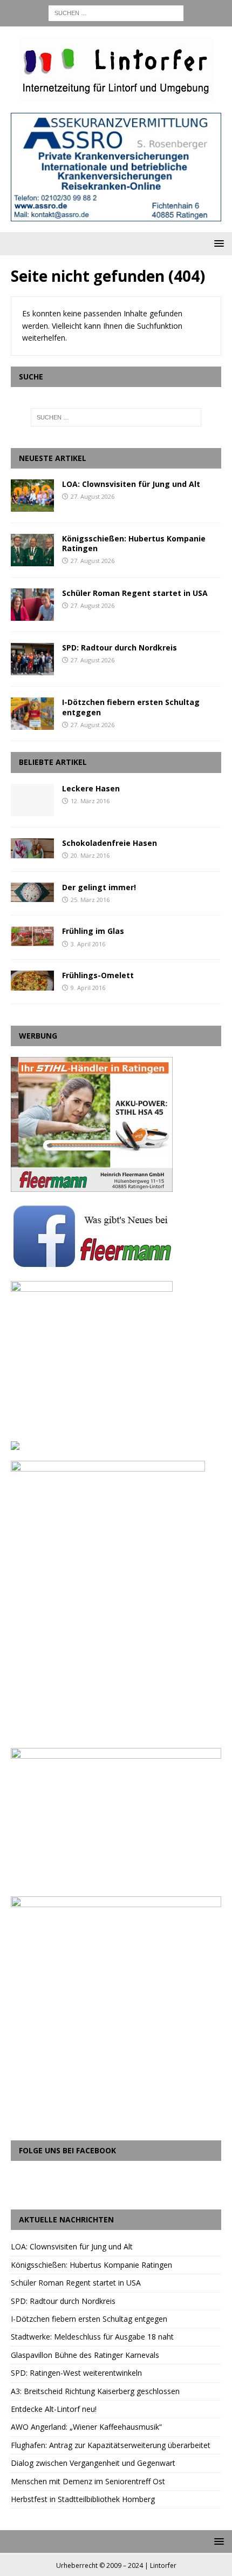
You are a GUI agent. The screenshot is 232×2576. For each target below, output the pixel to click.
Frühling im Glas (93, 931)
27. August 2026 (93, 496)
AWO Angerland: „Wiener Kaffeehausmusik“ (86, 2427)
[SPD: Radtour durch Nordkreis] (32, 659)
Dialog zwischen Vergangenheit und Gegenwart (93, 2463)
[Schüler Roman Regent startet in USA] (32, 605)
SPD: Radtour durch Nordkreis (120, 648)
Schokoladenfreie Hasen (110, 843)
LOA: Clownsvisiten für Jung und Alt (131, 484)
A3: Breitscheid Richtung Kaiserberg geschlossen (95, 2391)
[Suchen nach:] (116, 12)
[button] (217, 243)
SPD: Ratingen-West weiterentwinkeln (76, 2373)
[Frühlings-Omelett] (32, 981)
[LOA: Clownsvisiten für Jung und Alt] (32, 496)
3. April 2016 (88, 944)
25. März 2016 (90, 900)
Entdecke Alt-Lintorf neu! (54, 2409)
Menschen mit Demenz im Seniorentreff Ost (88, 2481)
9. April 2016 (88, 988)
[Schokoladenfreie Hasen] (32, 848)
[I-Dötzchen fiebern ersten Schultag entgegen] (32, 714)
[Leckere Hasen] (32, 800)
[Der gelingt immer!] (32, 893)
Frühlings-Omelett (98, 975)
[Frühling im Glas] (32, 936)
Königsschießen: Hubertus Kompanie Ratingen (134, 543)
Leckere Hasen (91, 788)
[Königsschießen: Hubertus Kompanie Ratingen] (32, 550)
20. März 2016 (90, 855)
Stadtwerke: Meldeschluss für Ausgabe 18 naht (92, 2337)
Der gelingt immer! (99, 887)
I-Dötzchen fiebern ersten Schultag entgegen (131, 707)
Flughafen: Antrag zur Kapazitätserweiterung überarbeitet (111, 2445)
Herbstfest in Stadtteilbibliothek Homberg (83, 2499)
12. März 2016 (90, 801)
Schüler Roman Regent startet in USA (135, 593)
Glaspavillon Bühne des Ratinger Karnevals (85, 2355)
